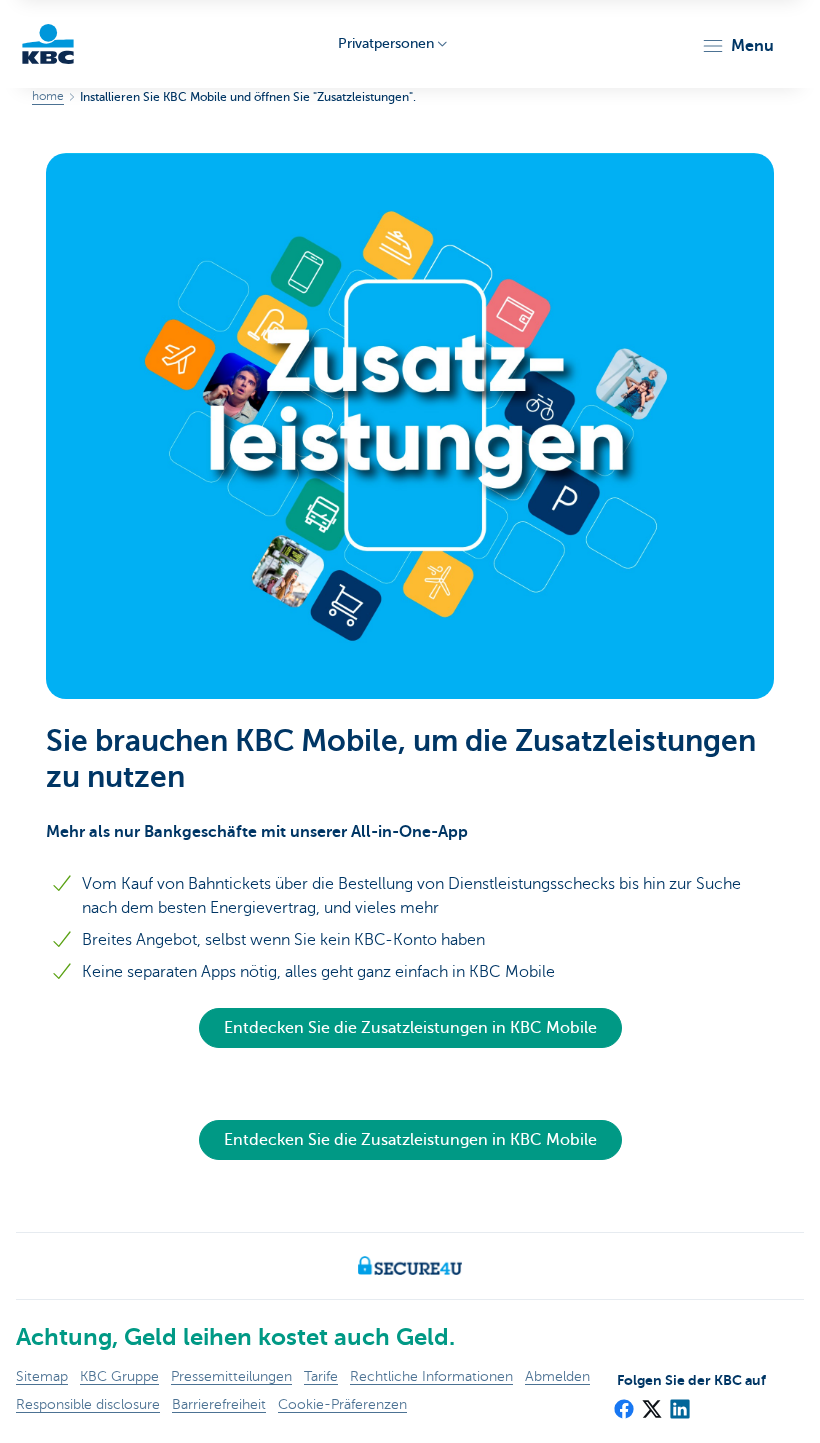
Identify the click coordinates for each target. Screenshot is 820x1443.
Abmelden (557, 1376)
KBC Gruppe (119, 1376)
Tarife (321, 1376)
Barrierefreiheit (219, 1404)
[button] (737, 46)
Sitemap (42, 1376)
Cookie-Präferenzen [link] (342, 1404)
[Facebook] (623, 1402)
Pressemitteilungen (231, 1376)
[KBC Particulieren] (48, 44)
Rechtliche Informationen (431, 1376)
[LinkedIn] (679, 1402)
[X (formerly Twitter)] (651, 1402)
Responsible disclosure (88, 1404)
